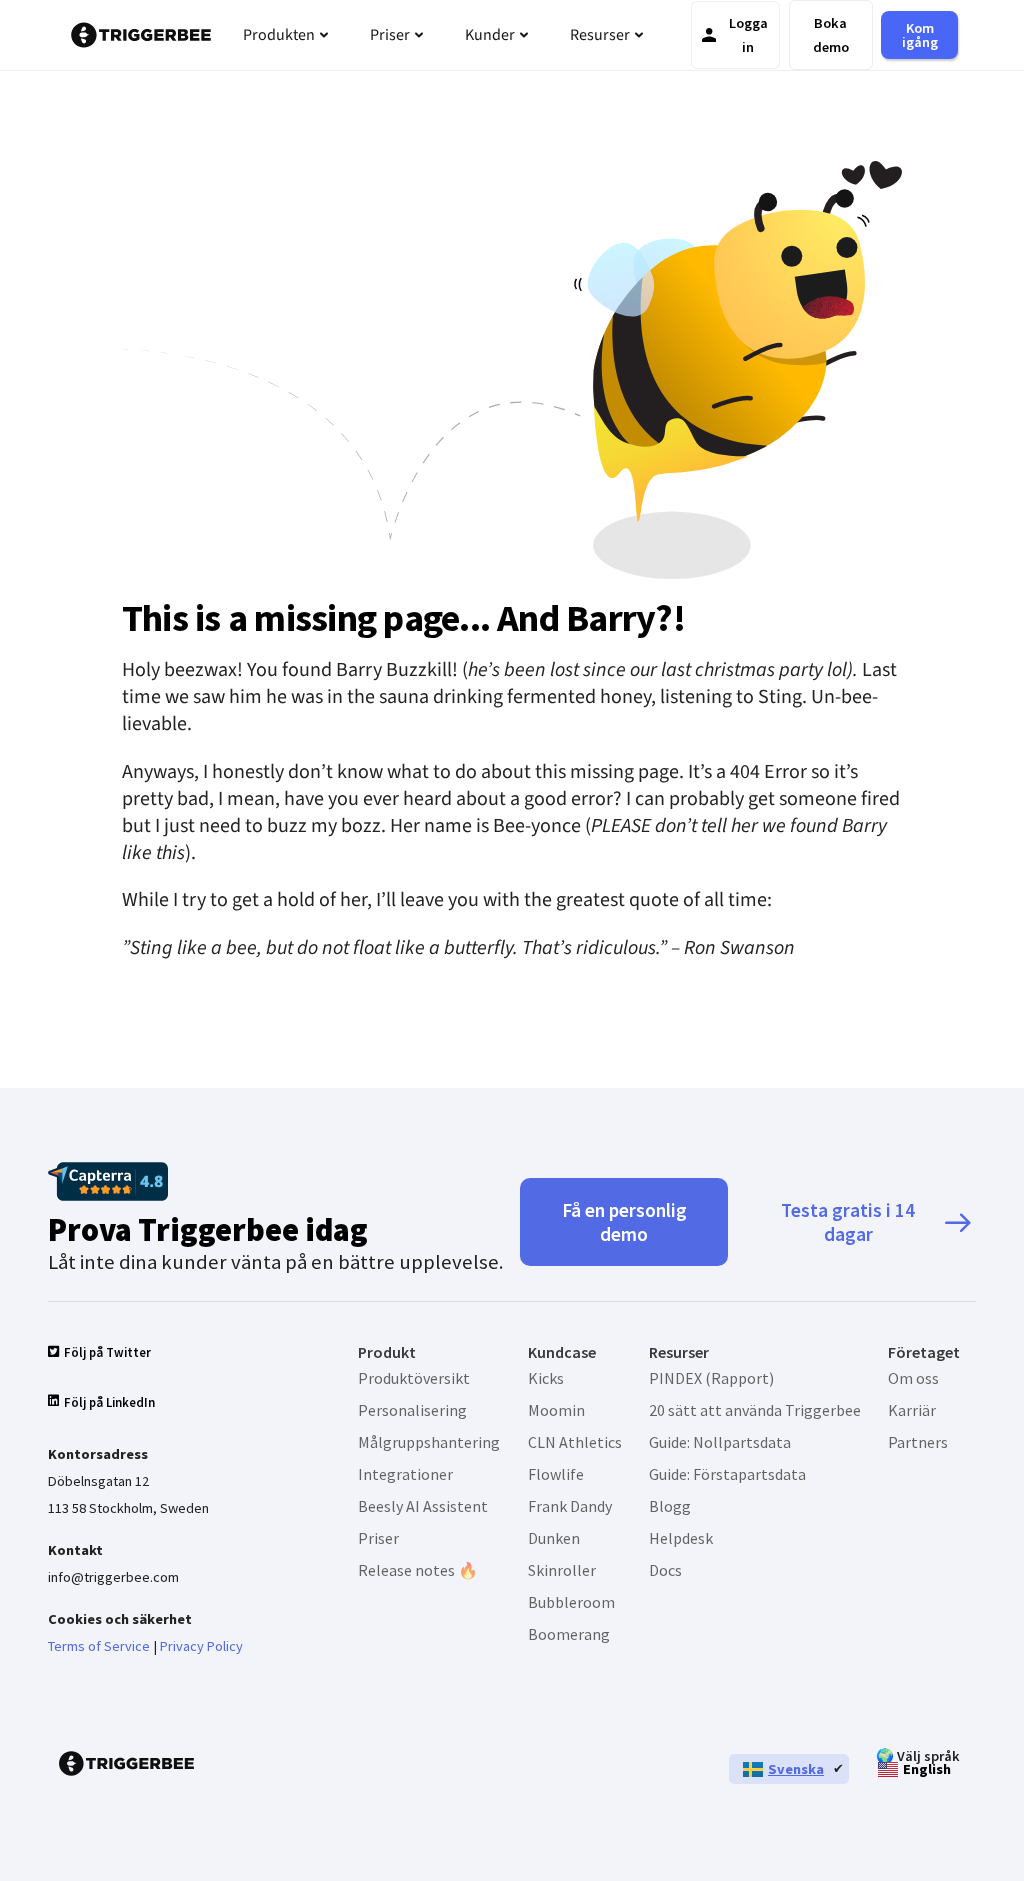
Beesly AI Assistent (423, 1506)
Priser (378, 1538)
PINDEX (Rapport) (711, 1378)
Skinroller (562, 1570)
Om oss (913, 1378)
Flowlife (556, 1474)
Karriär (912, 1410)
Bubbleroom (571, 1602)
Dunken (554, 1538)
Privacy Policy (201, 1646)
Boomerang (569, 1634)
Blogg (670, 1506)
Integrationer (405, 1474)
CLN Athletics (575, 1442)
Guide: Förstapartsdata (727, 1474)
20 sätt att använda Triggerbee (755, 1410)
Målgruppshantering (429, 1442)
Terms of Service (99, 1646)
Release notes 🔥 (418, 1570)
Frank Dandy (570, 1506)
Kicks (546, 1378)
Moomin (556, 1410)
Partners (918, 1442)
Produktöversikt (414, 1378)
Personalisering (412, 1410)
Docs (665, 1570)
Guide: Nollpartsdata (720, 1442)
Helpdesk (681, 1538)
